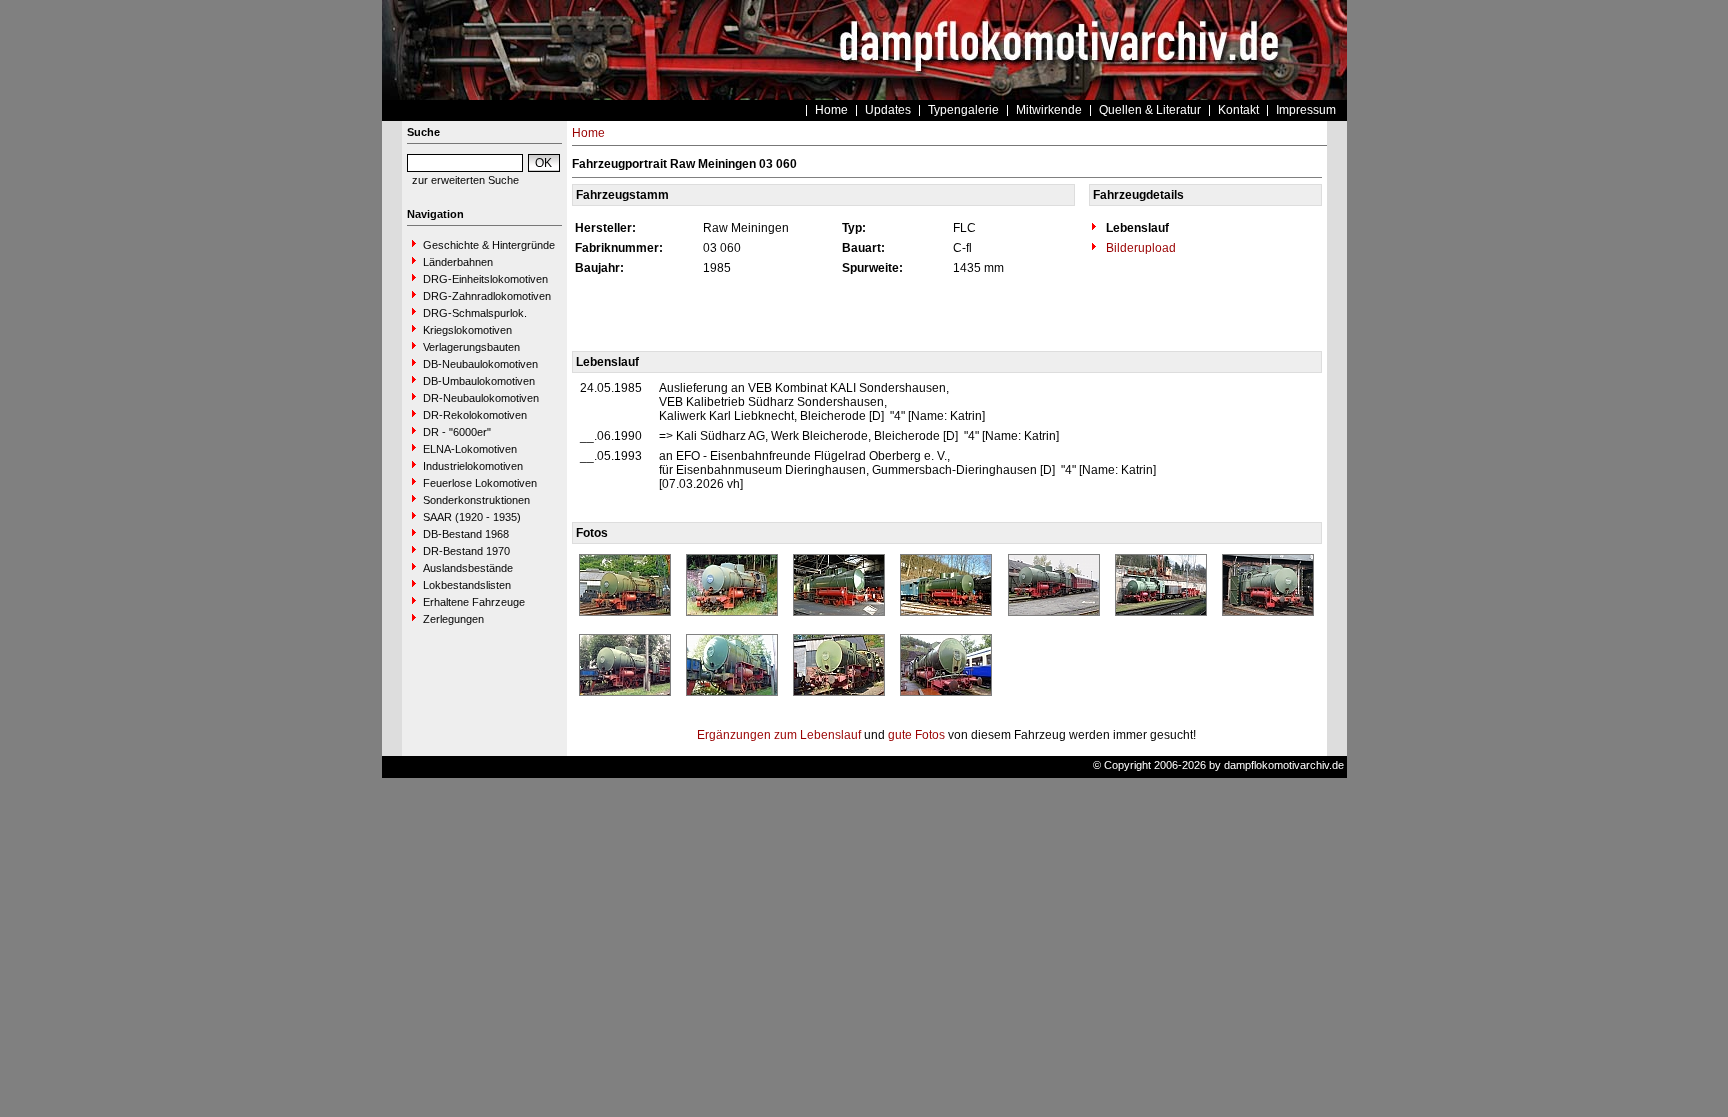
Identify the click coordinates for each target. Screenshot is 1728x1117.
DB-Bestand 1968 (466, 534)
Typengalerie (963, 110)
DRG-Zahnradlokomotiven (487, 296)
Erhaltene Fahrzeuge (474, 602)
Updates (888, 110)
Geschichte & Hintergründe (489, 245)
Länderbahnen (458, 262)
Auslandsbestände (468, 568)
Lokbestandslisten (467, 585)
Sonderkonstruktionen (476, 500)
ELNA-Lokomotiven (470, 449)
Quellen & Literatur (1150, 110)
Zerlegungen (453, 619)
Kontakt (1238, 110)
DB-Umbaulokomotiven (479, 381)
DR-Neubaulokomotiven (481, 398)
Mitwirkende (1049, 110)
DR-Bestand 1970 (466, 551)
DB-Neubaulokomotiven (480, 364)
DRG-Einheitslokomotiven (485, 279)
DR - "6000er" (457, 432)
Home (831, 110)
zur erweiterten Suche (465, 180)
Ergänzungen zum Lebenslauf (779, 735)
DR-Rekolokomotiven (475, 415)
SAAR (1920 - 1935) (472, 517)
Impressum (1306, 110)
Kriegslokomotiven (467, 330)
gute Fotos (916, 735)
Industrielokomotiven (473, 466)
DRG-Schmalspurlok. (475, 313)
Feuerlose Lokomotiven (480, 483)
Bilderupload (1139, 248)
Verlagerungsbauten (471, 347)
